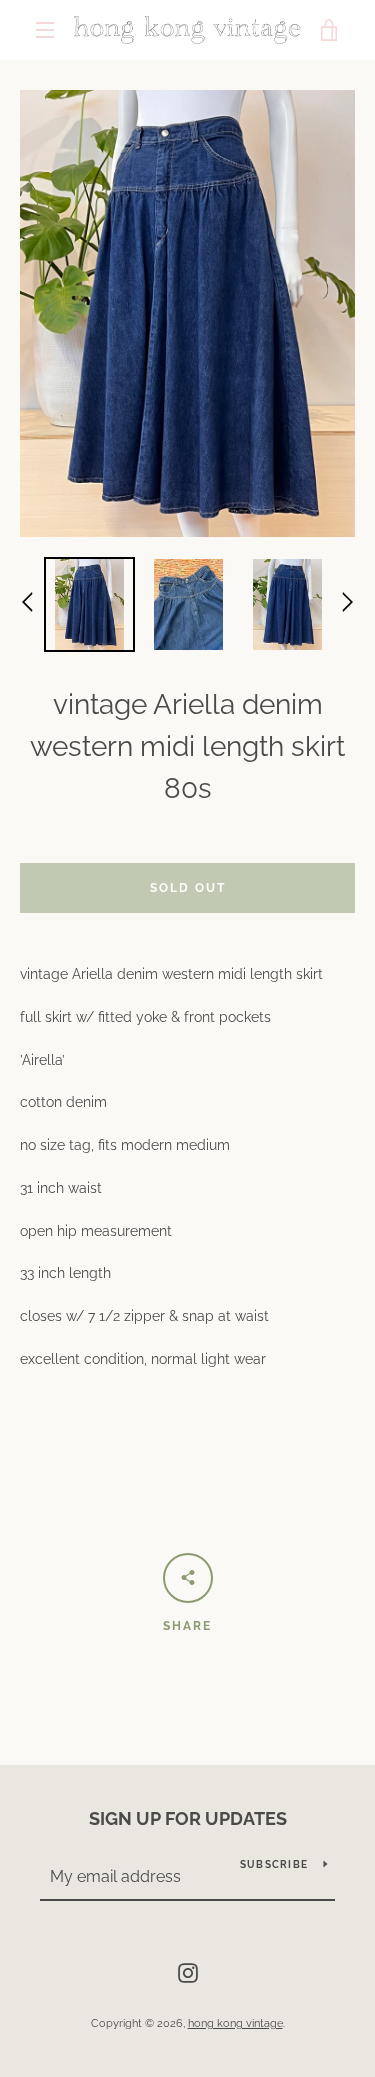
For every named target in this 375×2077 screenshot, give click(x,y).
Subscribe (274, 1864)
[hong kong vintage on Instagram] (188, 1972)
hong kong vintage (235, 2023)
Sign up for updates (188, 1818)
